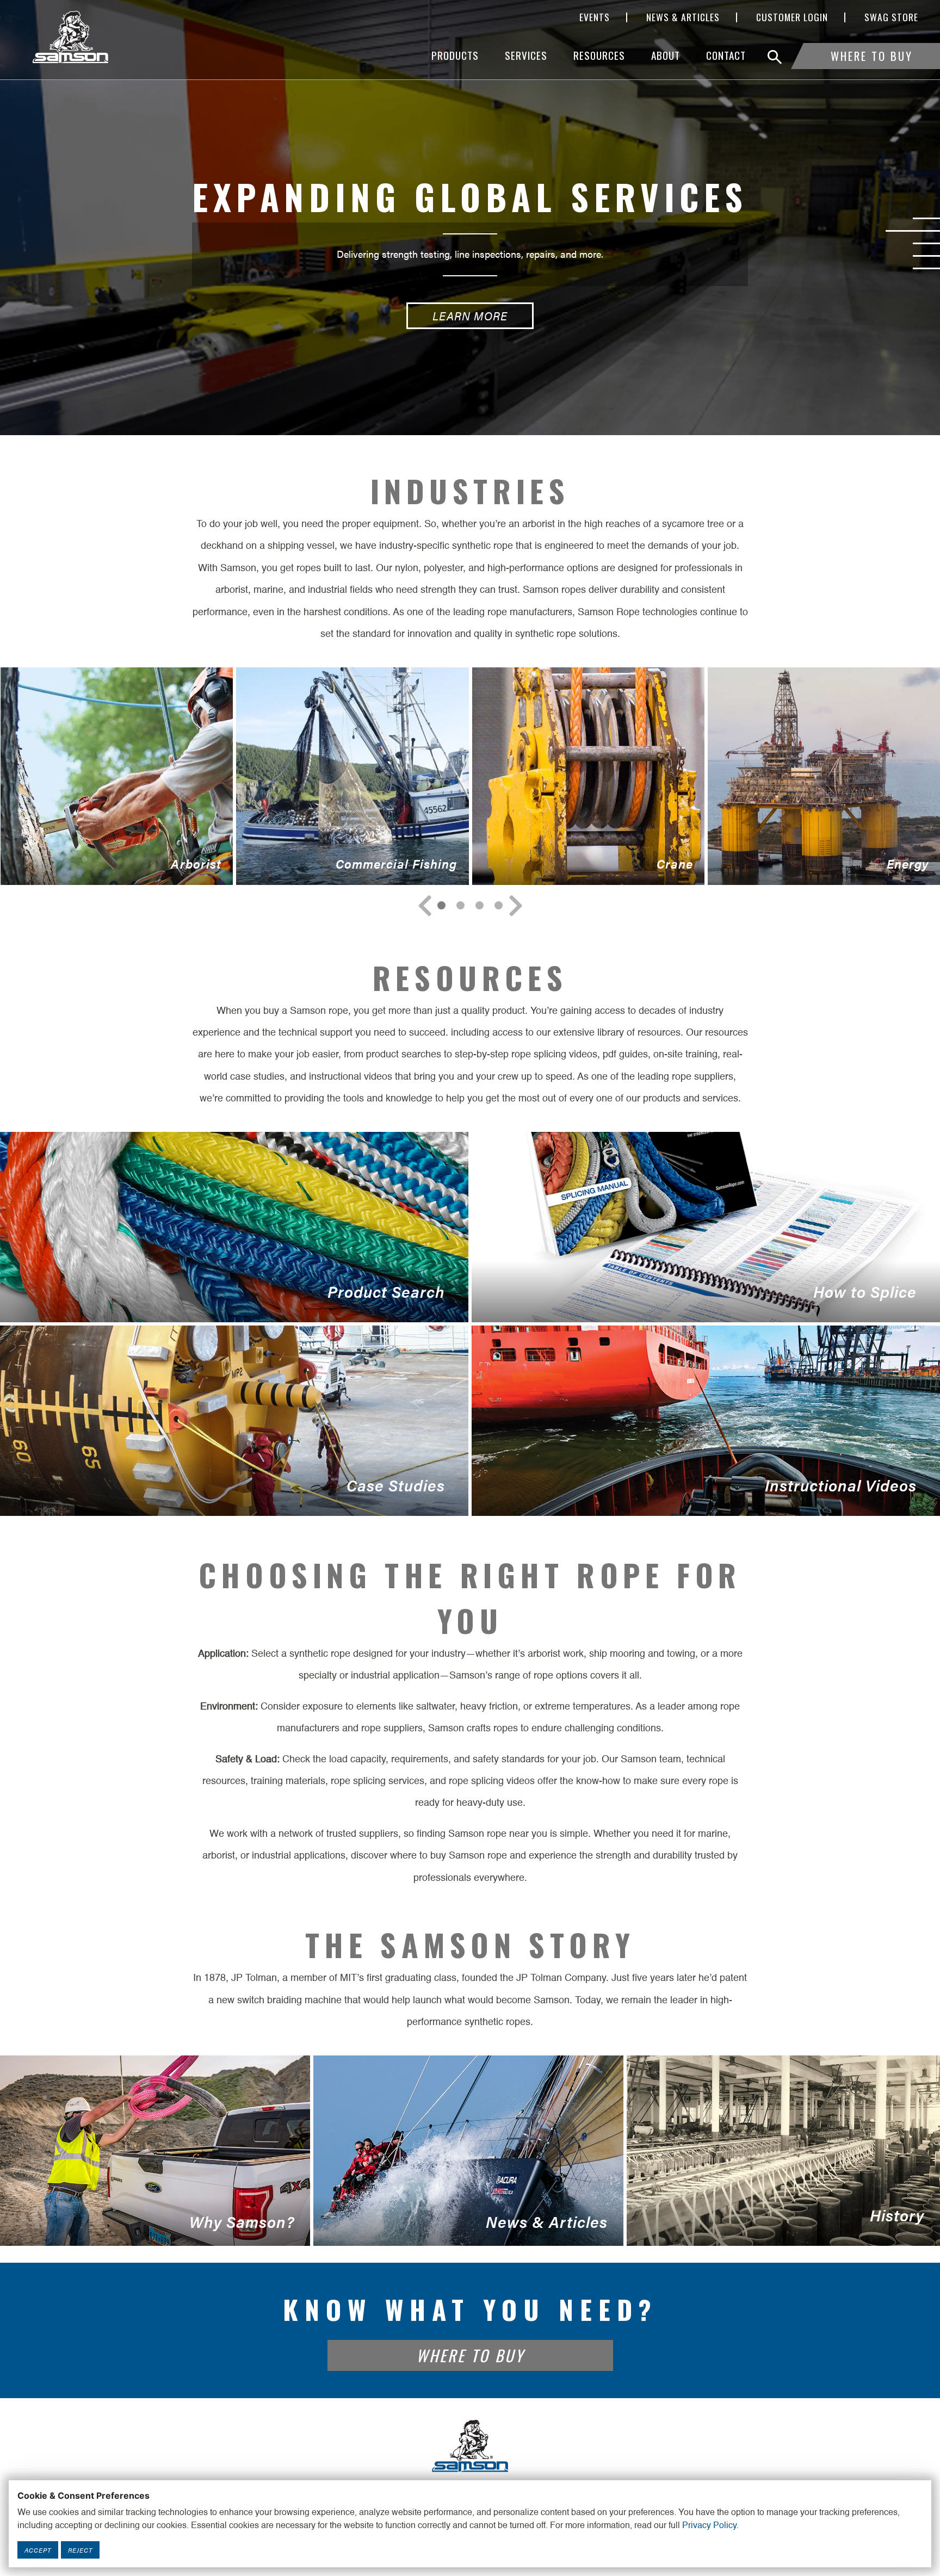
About (666, 55)
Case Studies (222, 1495)
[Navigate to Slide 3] (499, 905)
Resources (599, 55)
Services (526, 55)
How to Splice (694, 1301)
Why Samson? (147, 2228)
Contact (726, 55)
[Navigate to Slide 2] (480, 905)
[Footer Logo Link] (470, 2445)
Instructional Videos (694, 1495)
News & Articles (683, 17)
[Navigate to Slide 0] (441, 905)
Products (455, 55)
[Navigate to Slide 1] (460, 905)
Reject (80, 2550)
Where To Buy (872, 56)
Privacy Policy (709, 2526)
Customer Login (792, 17)
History (775, 2225)
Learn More (470, 346)
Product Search (222, 1301)
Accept (38, 2550)
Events (595, 17)
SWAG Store (891, 17)
